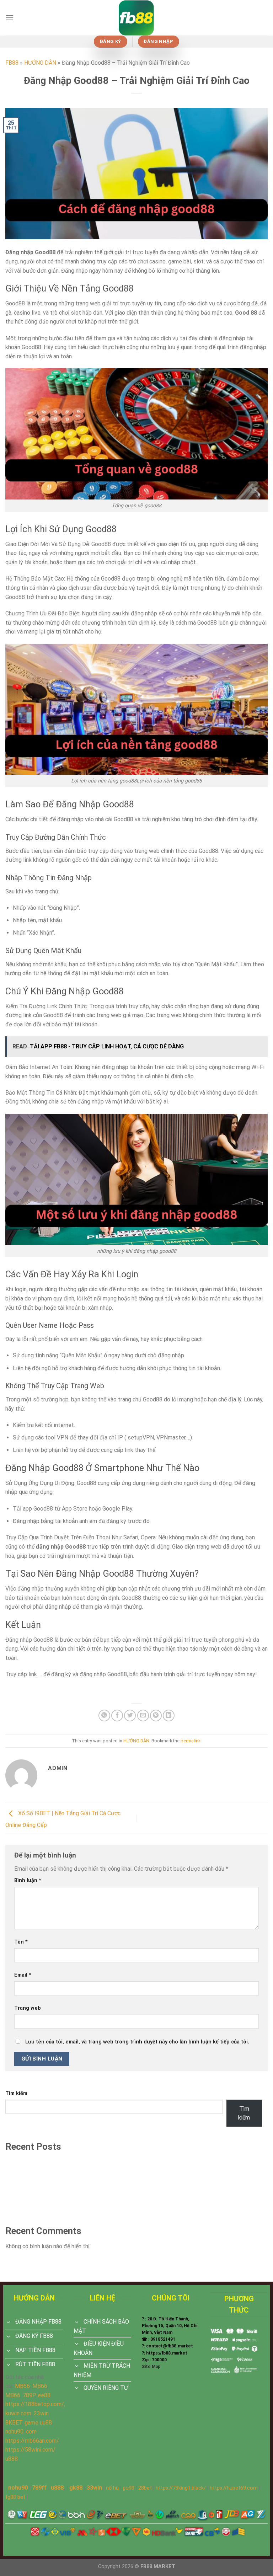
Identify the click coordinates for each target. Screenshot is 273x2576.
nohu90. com (21, 2431)
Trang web (28, 2008)
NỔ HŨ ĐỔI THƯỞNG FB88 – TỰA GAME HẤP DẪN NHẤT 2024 (84, 2187)
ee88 (44, 2395)
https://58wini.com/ (30, 2450)
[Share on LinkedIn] (169, 1715)
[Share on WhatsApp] (104, 1715)
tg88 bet (15, 2497)
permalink (191, 1741)
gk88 (76, 2488)
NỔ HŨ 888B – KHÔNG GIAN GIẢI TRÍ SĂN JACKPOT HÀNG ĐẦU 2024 (93, 2199)
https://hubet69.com (234, 2488)
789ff (39, 2488)
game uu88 (38, 2423)
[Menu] (10, 18)
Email (23, 1975)
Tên (21, 1942)
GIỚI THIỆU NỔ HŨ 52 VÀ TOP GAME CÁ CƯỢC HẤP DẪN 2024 (84, 2212)
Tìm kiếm (16, 2093)
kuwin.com (18, 2413)
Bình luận (28, 1880)
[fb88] (136, 18)
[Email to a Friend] (143, 1715)
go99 (129, 2488)
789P (29, 2395)
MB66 (22, 2386)
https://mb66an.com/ (32, 2441)
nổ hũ (112, 2488)
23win (41, 2413)
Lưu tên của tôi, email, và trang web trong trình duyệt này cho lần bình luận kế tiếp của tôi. (137, 2042)
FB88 (12, 63)
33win (94, 2488)
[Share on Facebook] (117, 1715)
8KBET (14, 2423)
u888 (12, 2459)
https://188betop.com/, (35, 2404)
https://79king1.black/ (181, 2488)
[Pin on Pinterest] (156, 1715)
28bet (145, 2488)
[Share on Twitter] (130, 1715)
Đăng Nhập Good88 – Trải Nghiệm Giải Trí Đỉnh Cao (69, 2162)
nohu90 (18, 2488)
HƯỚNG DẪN (40, 63)
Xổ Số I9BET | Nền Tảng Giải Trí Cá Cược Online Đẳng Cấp (78, 2174)
